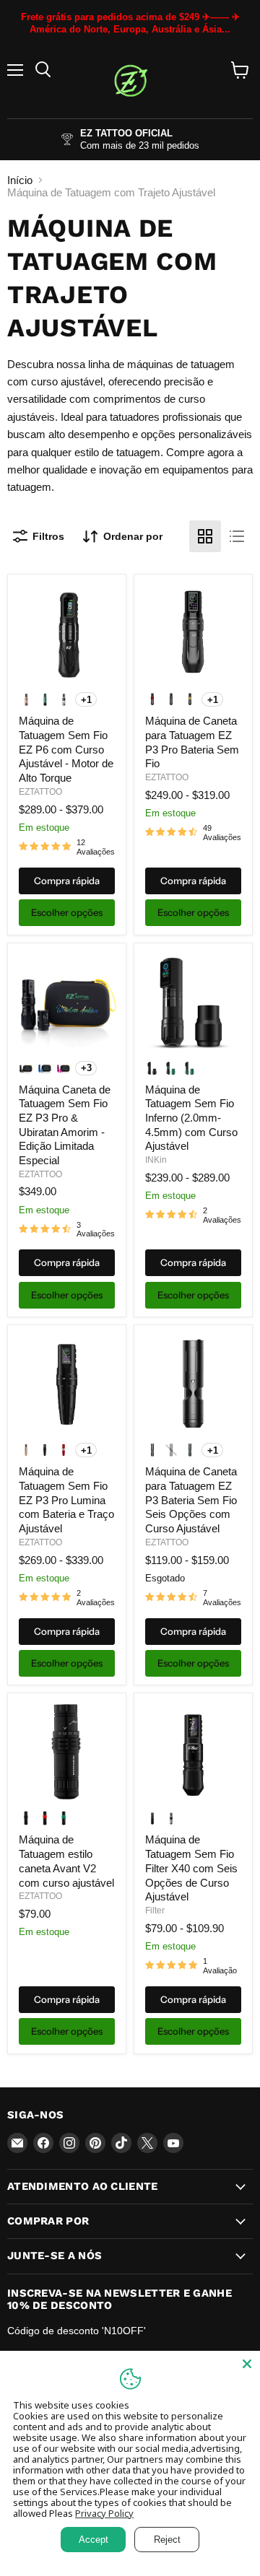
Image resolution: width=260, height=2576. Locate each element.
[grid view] (205, 536)
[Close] (247, 2364)
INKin (156, 1160)
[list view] (237, 536)
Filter (155, 1911)
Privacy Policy (104, 2513)
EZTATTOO (40, 792)
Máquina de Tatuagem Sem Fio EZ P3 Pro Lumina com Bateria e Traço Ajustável (66, 1500)
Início (20, 180)
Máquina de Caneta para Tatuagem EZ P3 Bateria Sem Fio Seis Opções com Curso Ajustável (191, 1500)
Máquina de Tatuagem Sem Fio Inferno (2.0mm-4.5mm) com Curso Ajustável (191, 1118)
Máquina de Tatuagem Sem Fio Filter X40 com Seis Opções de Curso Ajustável (191, 1868)
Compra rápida (67, 881)
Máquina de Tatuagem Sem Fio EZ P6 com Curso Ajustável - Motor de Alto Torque (66, 749)
